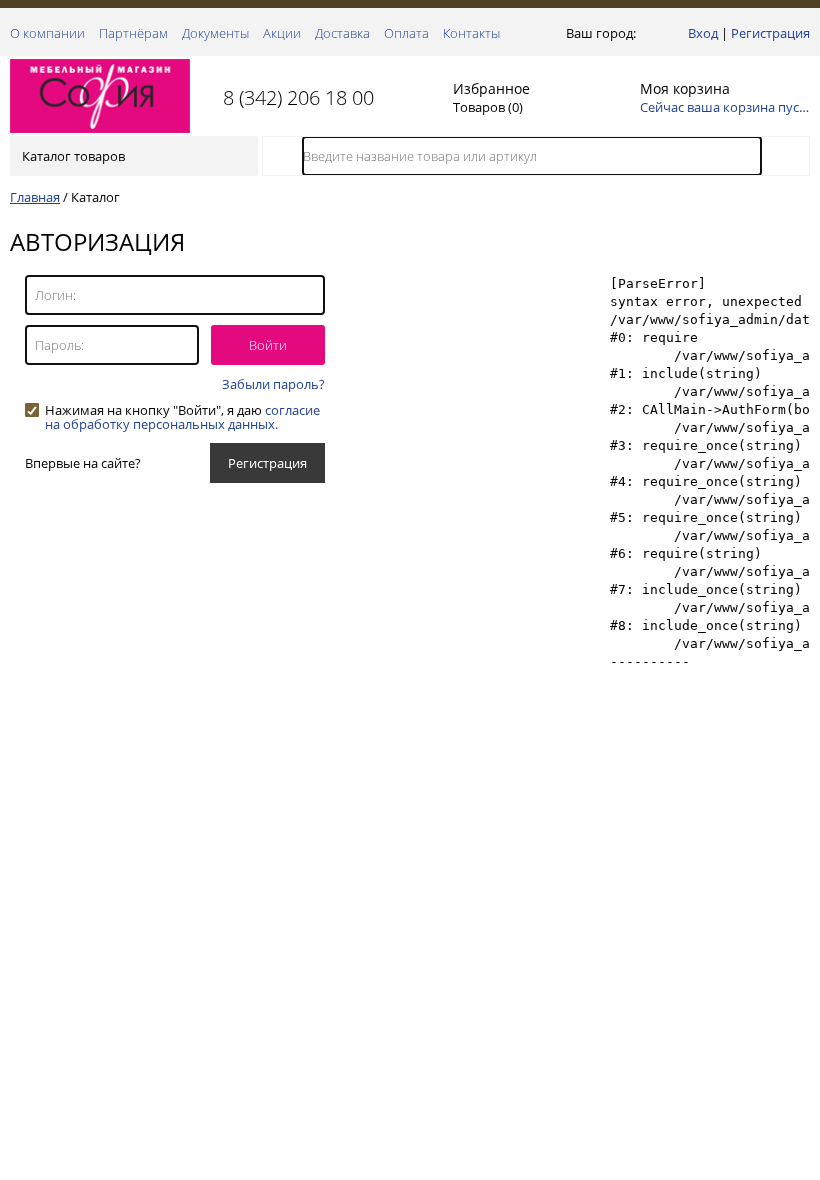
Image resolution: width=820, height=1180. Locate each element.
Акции (282, 33)
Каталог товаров (73, 156)
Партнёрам (133, 33)
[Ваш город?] (644, 33)
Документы (215, 33)
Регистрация (770, 33)
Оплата (406, 33)
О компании (47, 33)
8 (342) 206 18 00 (298, 97)
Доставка (342, 33)
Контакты (471, 33)
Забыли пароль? (273, 384)
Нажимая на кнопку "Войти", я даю (182, 410)
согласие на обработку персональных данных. (182, 417)
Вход (703, 33)
